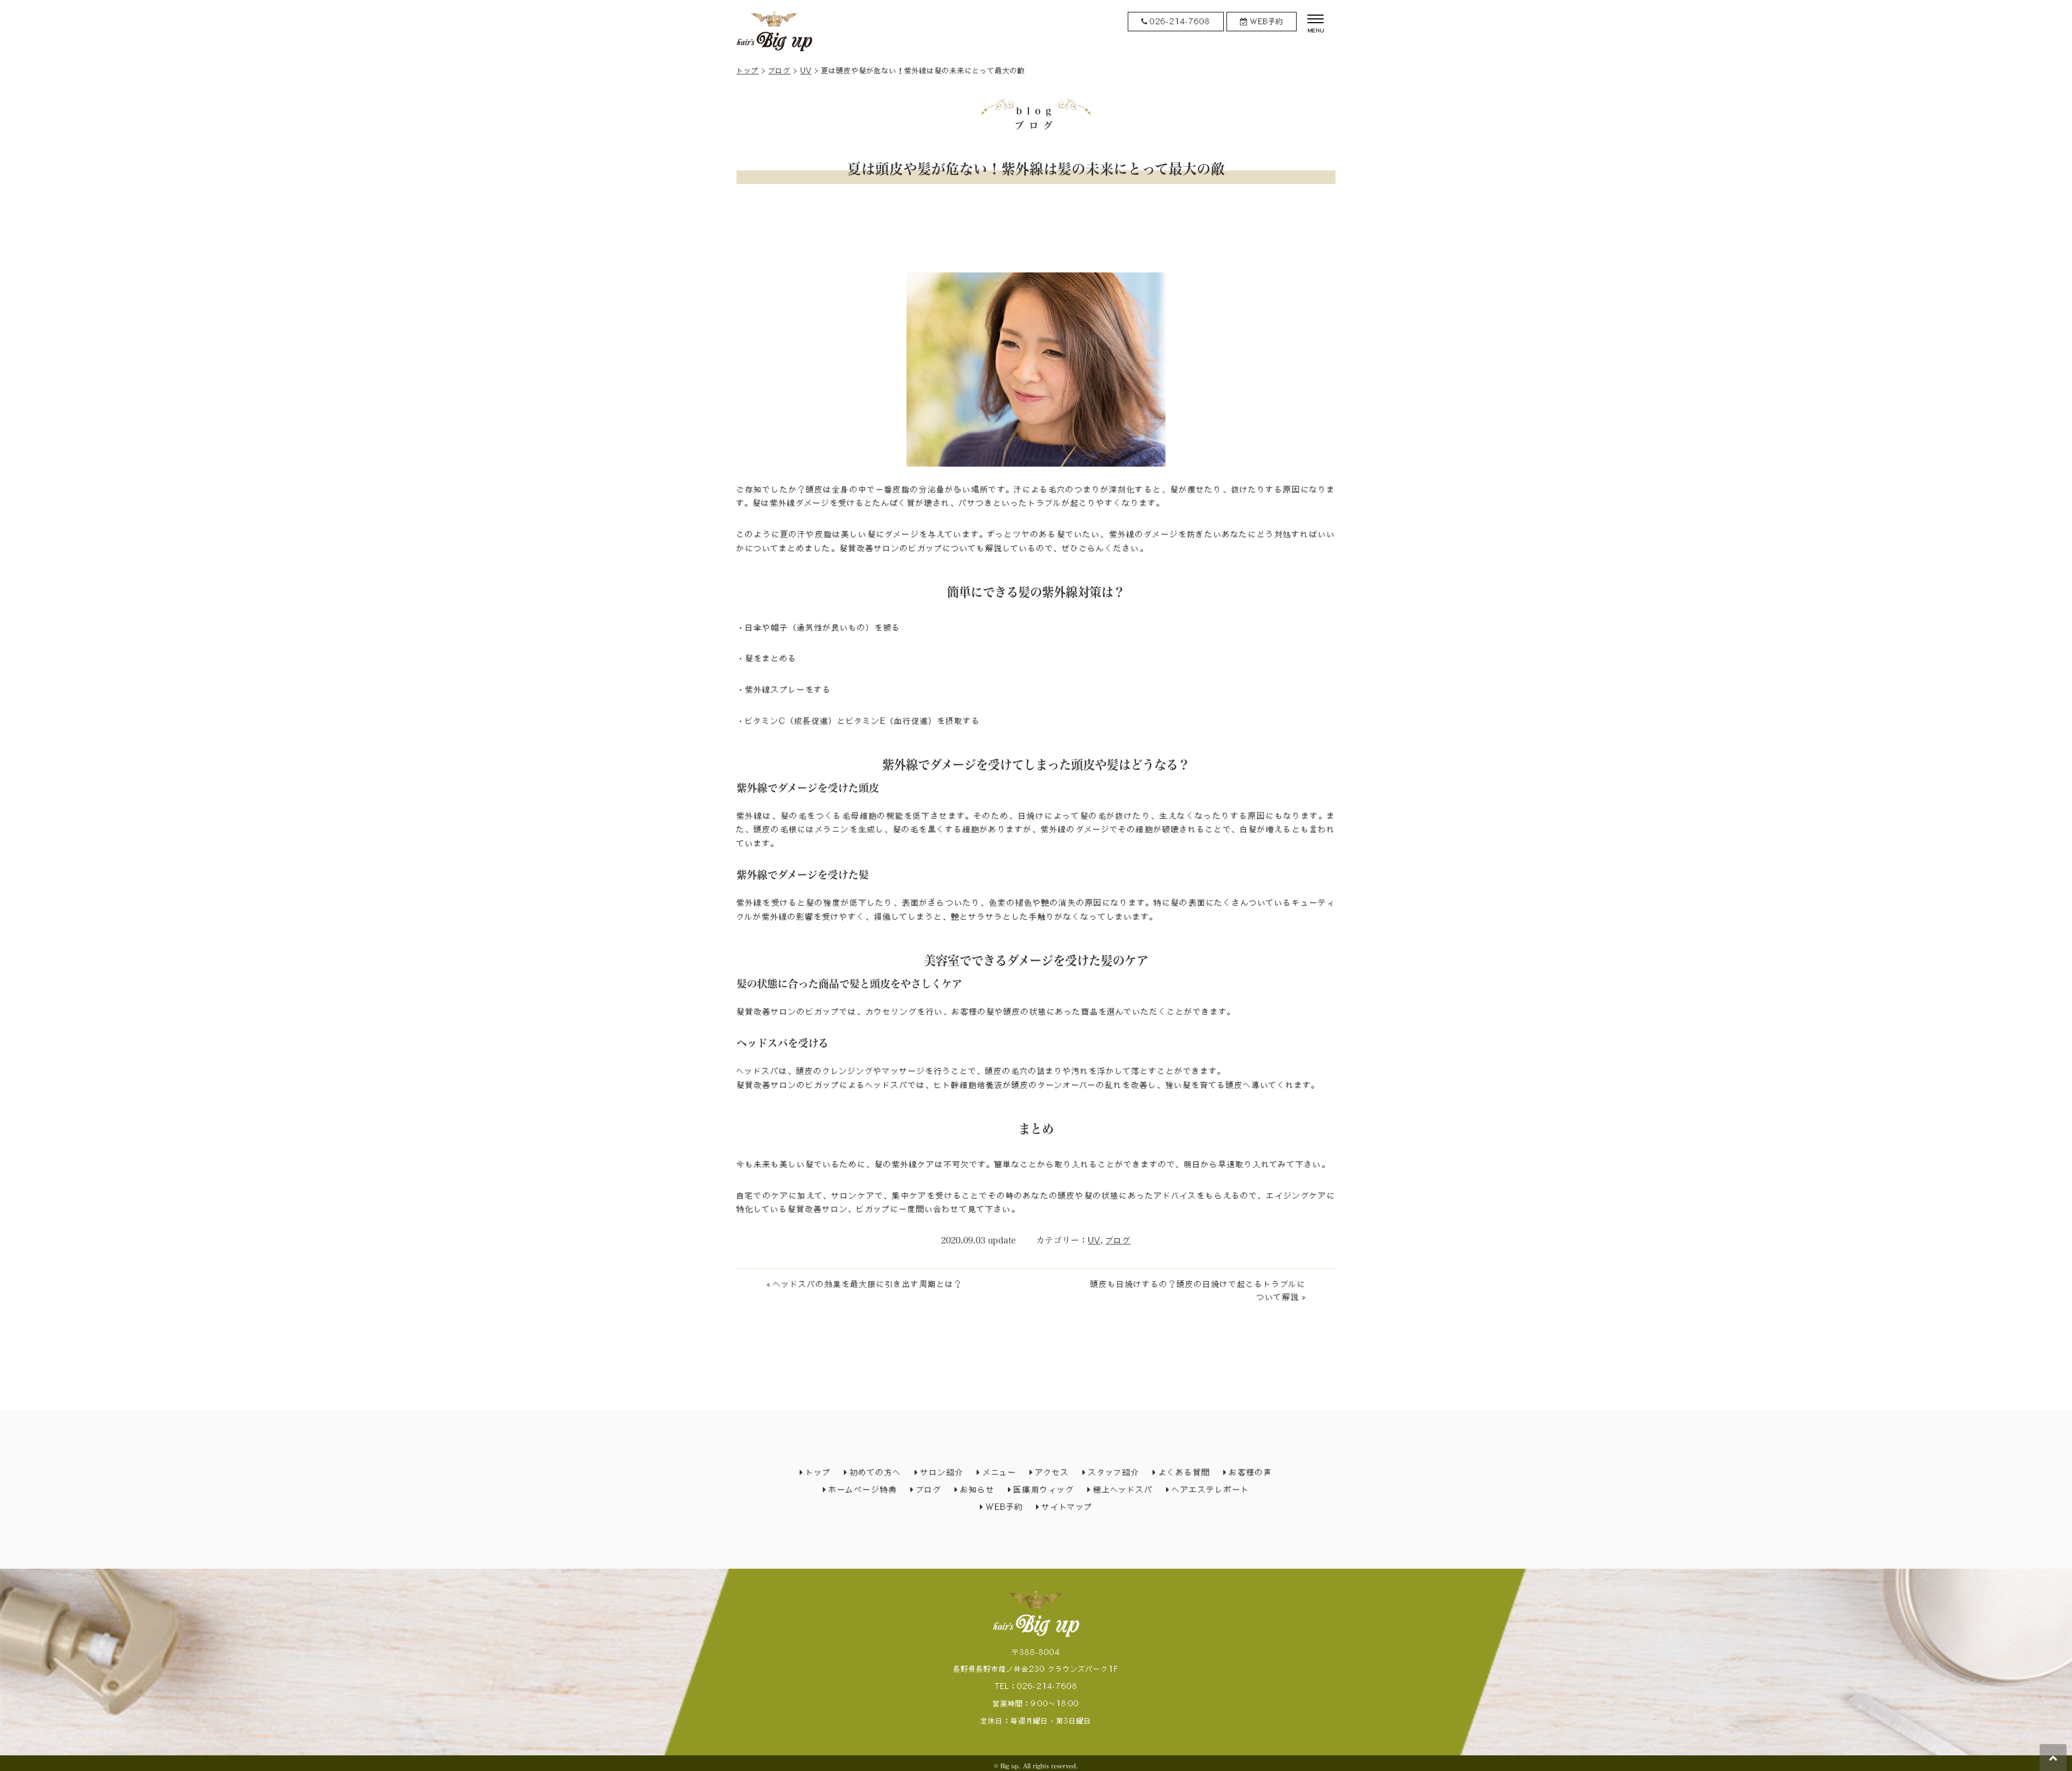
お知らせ (978, 1489)
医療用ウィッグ (1044, 1489)
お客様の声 (1251, 1472)
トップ (748, 70)
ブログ (779, 70)
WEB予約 (1004, 1507)
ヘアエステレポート (1211, 1489)
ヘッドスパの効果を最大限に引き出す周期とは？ (868, 1284)
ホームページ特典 (863, 1489)
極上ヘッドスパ (1123, 1489)
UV (806, 70)
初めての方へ (876, 1472)
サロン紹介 (942, 1472)
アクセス (1052, 1472)
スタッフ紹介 (1114, 1472)
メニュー (1000, 1472)
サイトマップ (1067, 1507)
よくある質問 (1184, 1472)
